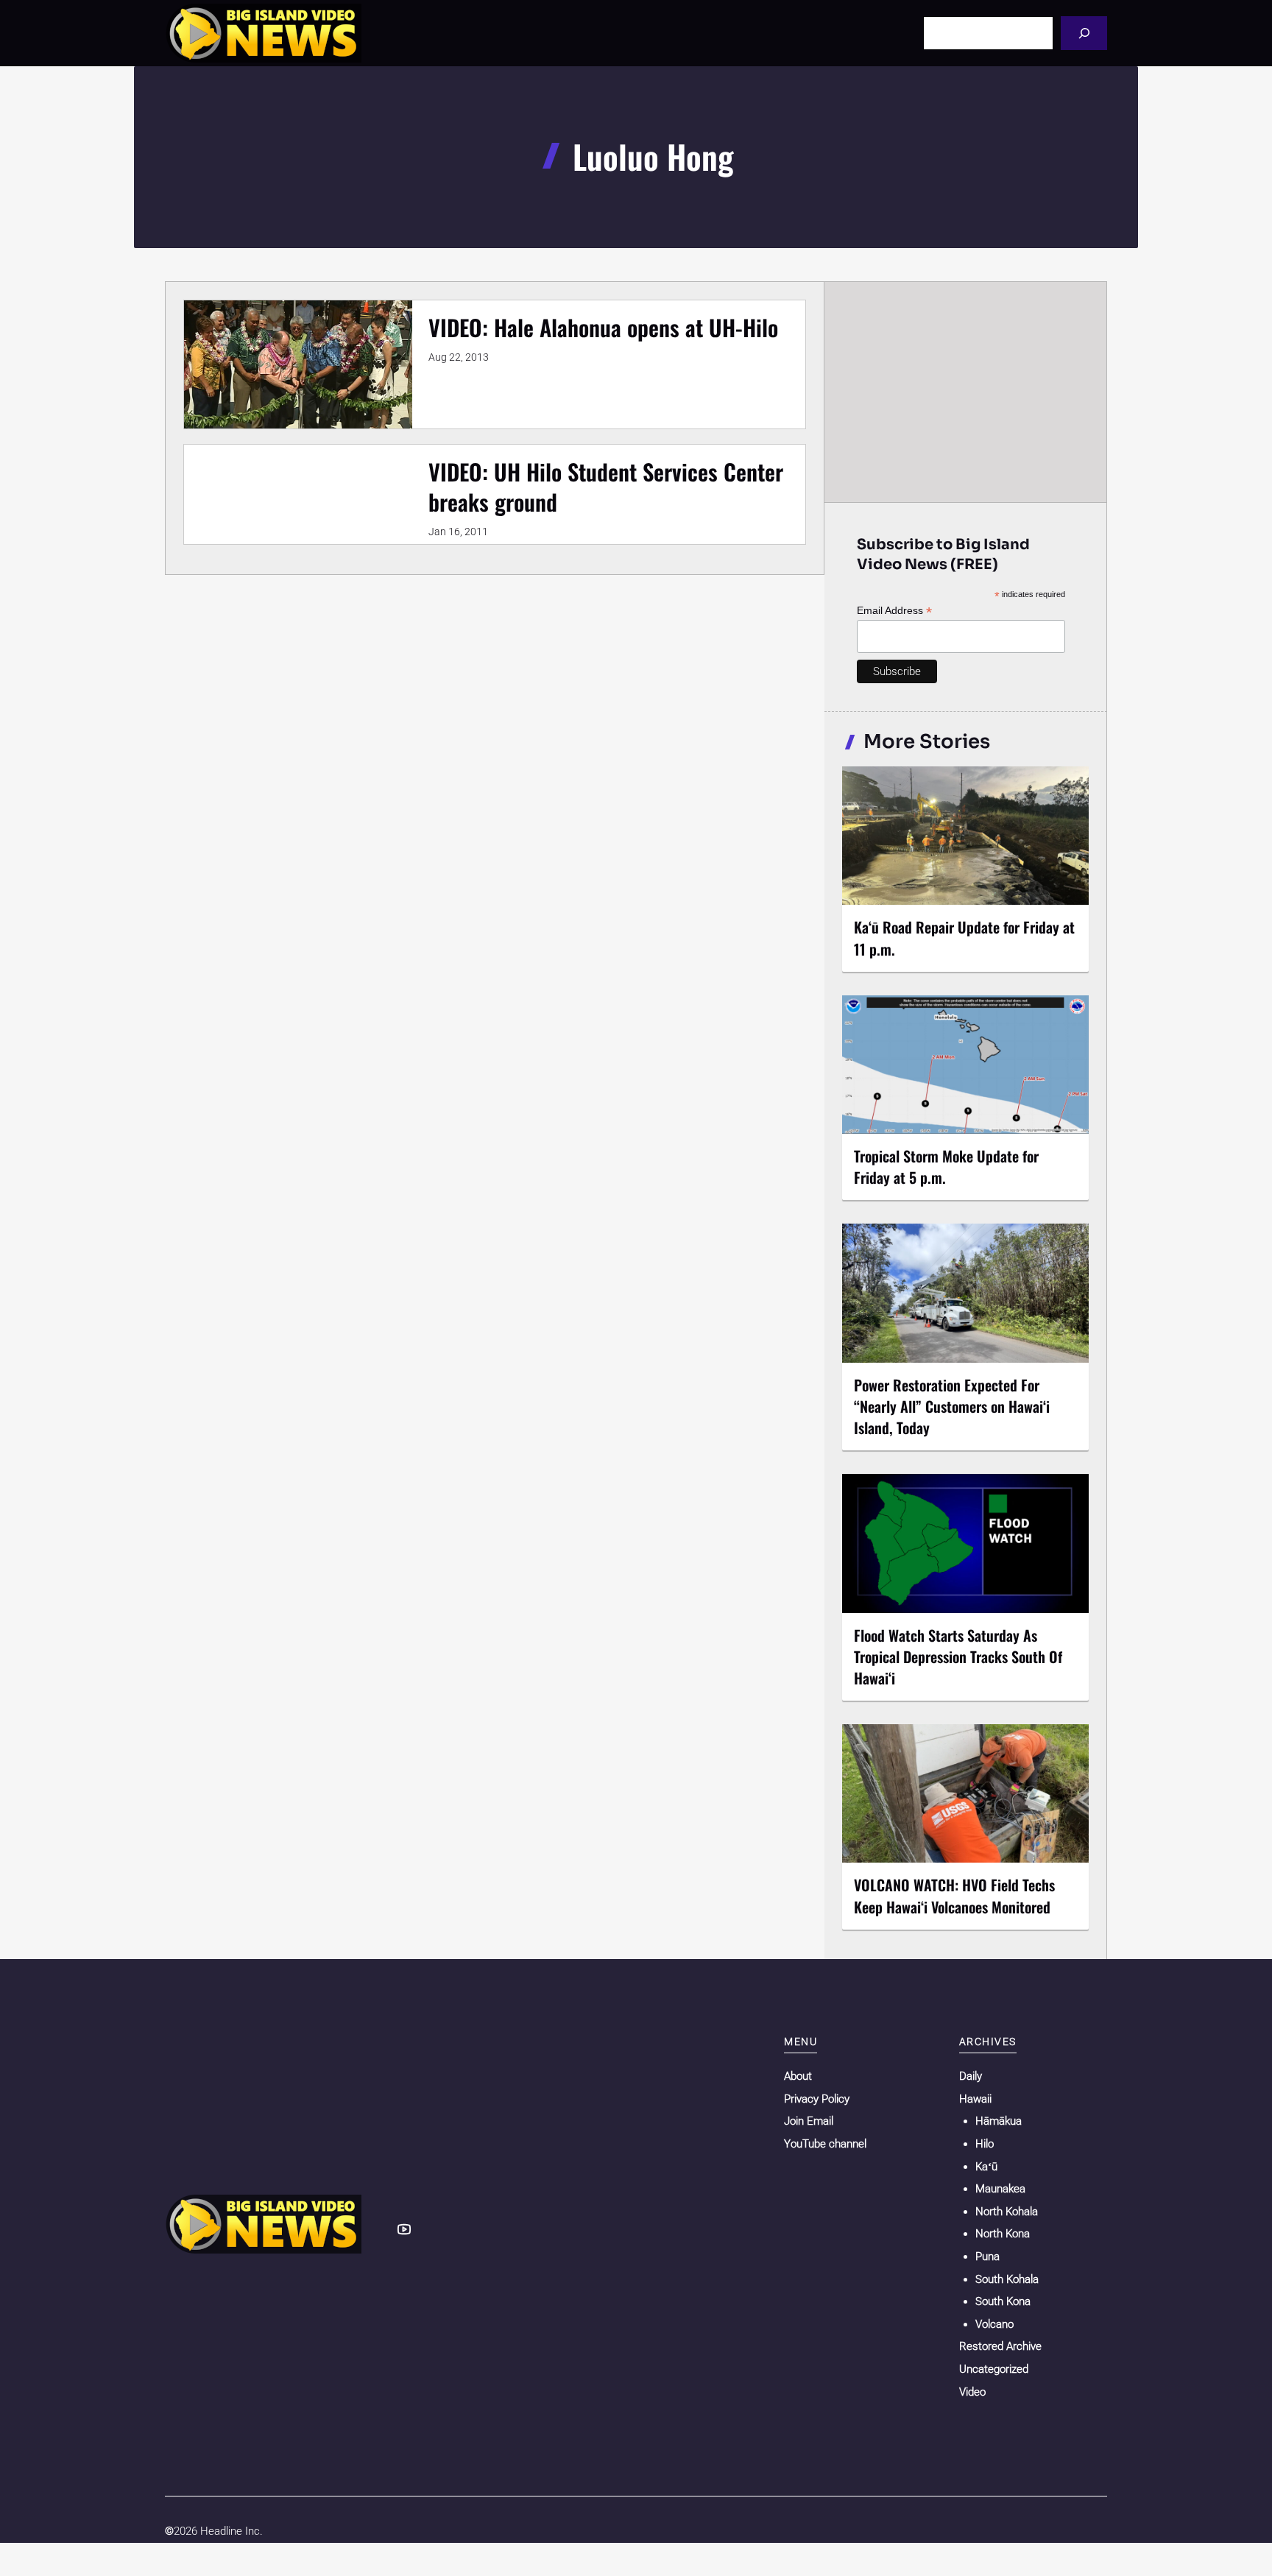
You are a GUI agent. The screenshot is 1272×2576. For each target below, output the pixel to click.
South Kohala (1007, 2279)
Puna (987, 2256)
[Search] (1084, 33)
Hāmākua (999, 2121)
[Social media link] (404, 2229)
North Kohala (1007, 2212)
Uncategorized (994, 2369)
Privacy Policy (817, 2099)
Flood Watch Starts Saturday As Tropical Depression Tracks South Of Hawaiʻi (958, 1656)
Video (972, 2392)
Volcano (994, 2324)
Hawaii (975, 2099)
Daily (971, 2076)
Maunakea (1000, 2189)
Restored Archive (1000, 2346)
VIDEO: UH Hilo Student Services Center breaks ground (606, 487)
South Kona (1003, 2301)
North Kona (1003, 2234)
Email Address (894, 611)
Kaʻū (986, 2167)
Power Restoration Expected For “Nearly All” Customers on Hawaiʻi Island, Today (952, 1406)
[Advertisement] (966, 392)
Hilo (985, 2144)
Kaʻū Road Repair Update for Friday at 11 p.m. (964, 938)
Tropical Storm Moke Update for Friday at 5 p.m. (946, 1167)
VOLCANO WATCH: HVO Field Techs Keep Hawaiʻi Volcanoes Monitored (954, 1895)
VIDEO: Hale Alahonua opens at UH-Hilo (603, 327)
